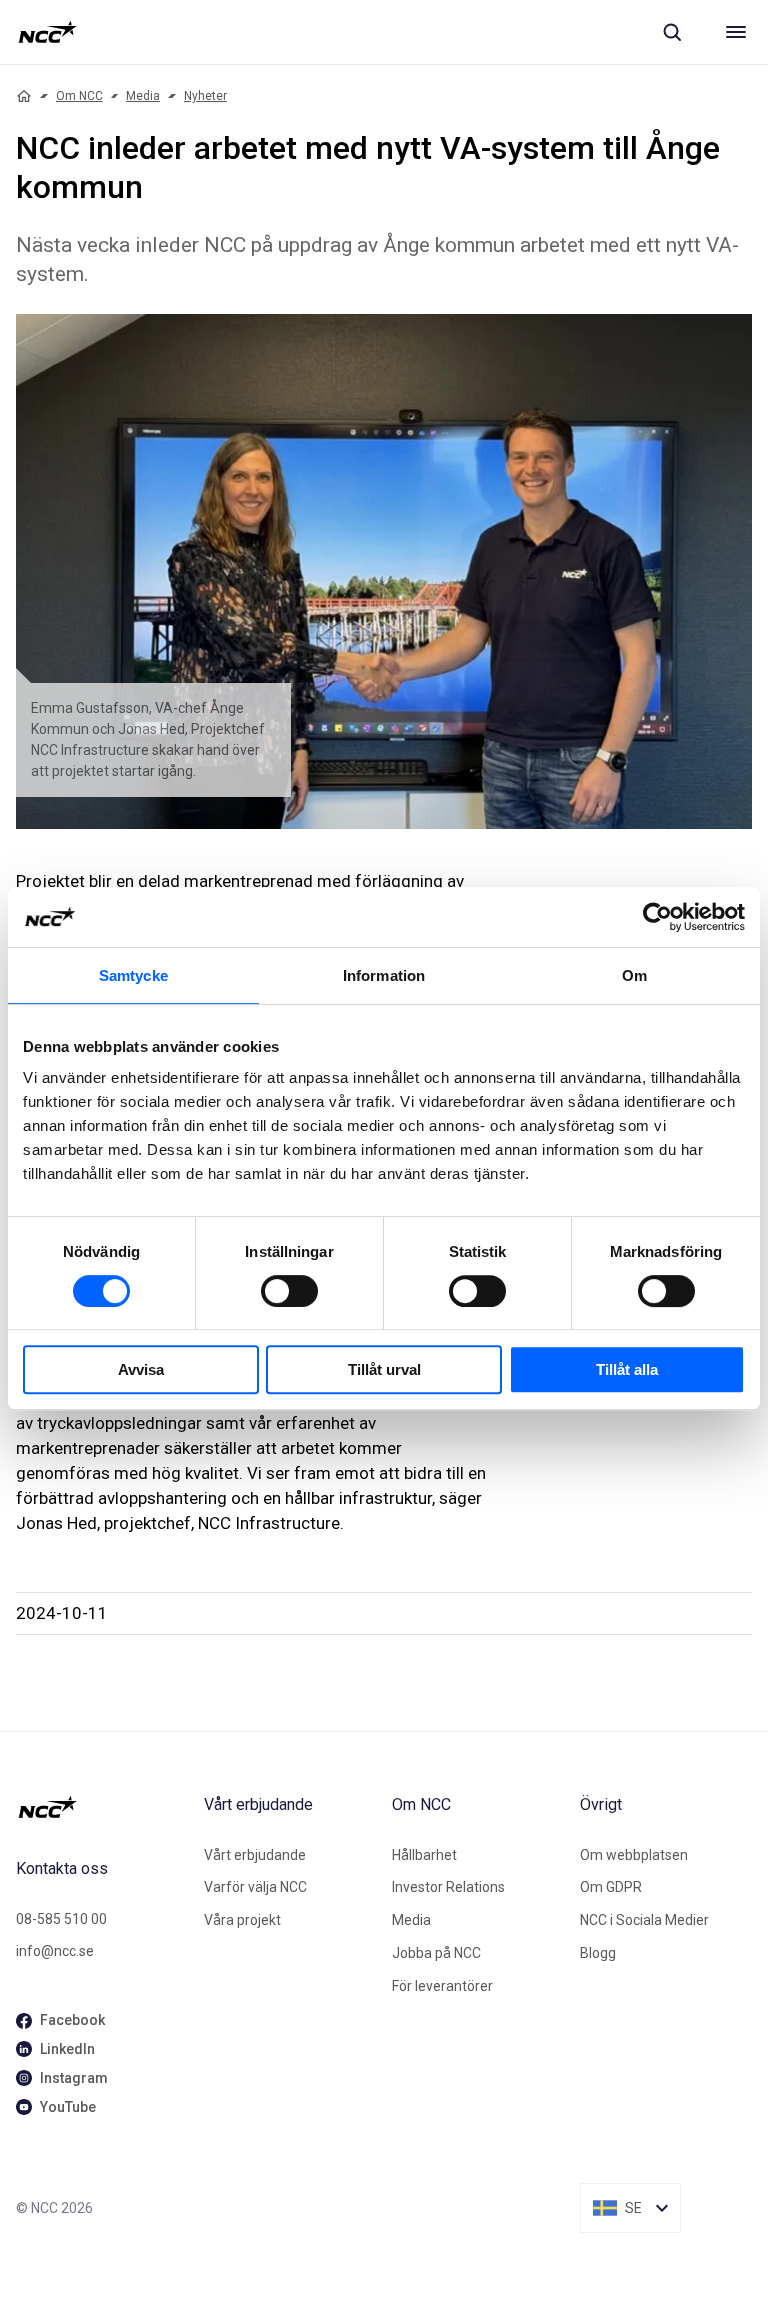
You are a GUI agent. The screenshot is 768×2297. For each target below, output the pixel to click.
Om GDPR (611, 1887)
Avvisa (141, 1369)
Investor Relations (448, 1887)
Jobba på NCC (436, 1953)
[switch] (289, 1291)
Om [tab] (634, 975)
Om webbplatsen (634, 1855)
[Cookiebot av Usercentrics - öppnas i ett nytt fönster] (657, 917)
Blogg (598, 1953)
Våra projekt (242, 1920)
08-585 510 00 (61, 1919)
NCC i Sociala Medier (644, 1920)
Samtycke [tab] (133, 975)
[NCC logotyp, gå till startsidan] (47, 32)
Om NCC (79, 96)
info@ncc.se (55, 1951)
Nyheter (205, 96)
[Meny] (736, 32)
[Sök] (672, 32)
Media (143, 96)
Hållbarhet (424, 1855)
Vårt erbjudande (255, 1855)
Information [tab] (384, 975)
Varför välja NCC (255, 1887)
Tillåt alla (627, 1369)
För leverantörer (442, 1986)
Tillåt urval (384, 1369)
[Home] (24, 96)
